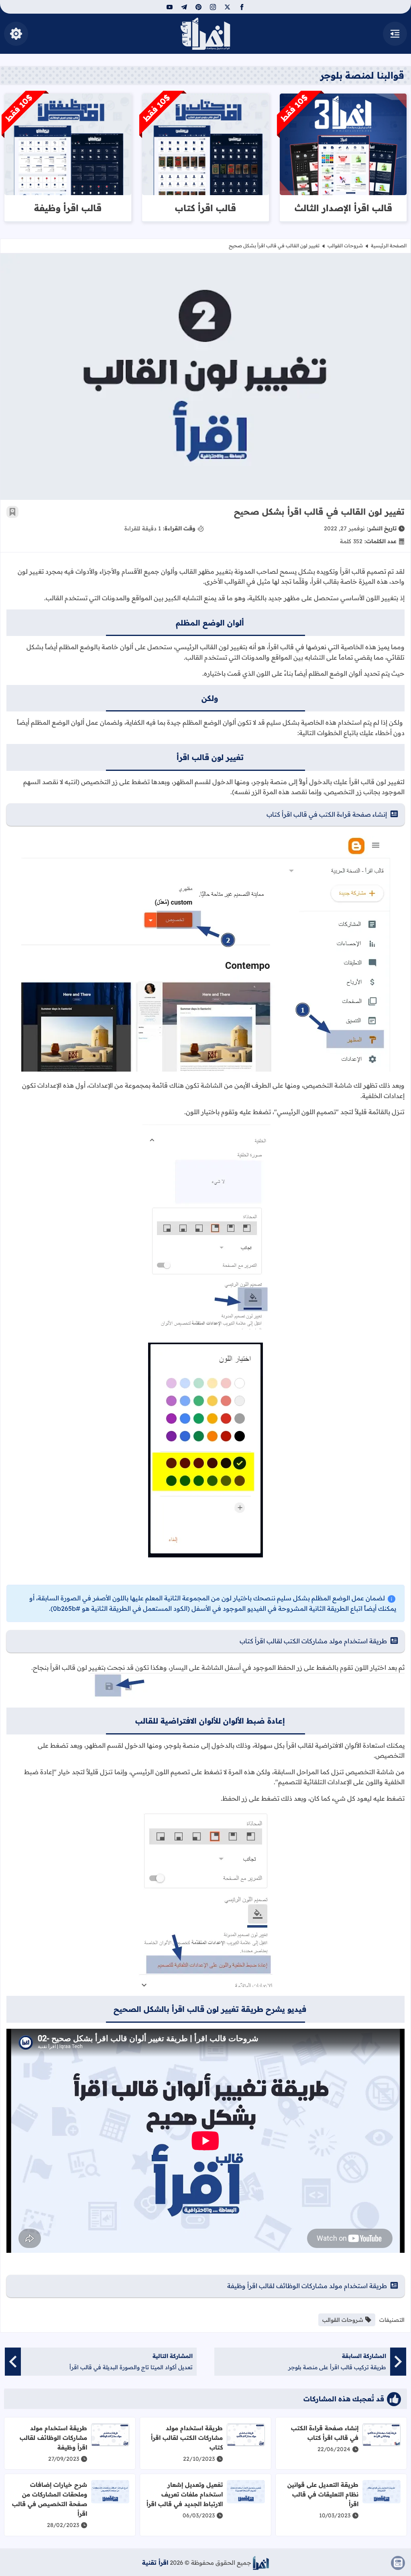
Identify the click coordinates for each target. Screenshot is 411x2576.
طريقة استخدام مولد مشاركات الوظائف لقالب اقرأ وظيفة (307, 2286)
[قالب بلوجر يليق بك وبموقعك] (261, 2563)
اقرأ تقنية (155, 2563)
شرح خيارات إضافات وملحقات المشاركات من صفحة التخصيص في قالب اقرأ (50, 2499)
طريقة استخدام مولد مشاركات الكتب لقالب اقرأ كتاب (313, 1641)
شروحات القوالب (345, 246)
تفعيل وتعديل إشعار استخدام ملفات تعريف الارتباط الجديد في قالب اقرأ (185, 2494)
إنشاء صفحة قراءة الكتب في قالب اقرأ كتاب (327, 814)
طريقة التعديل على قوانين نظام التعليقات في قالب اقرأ (323, 2494)
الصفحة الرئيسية (389, 246)
